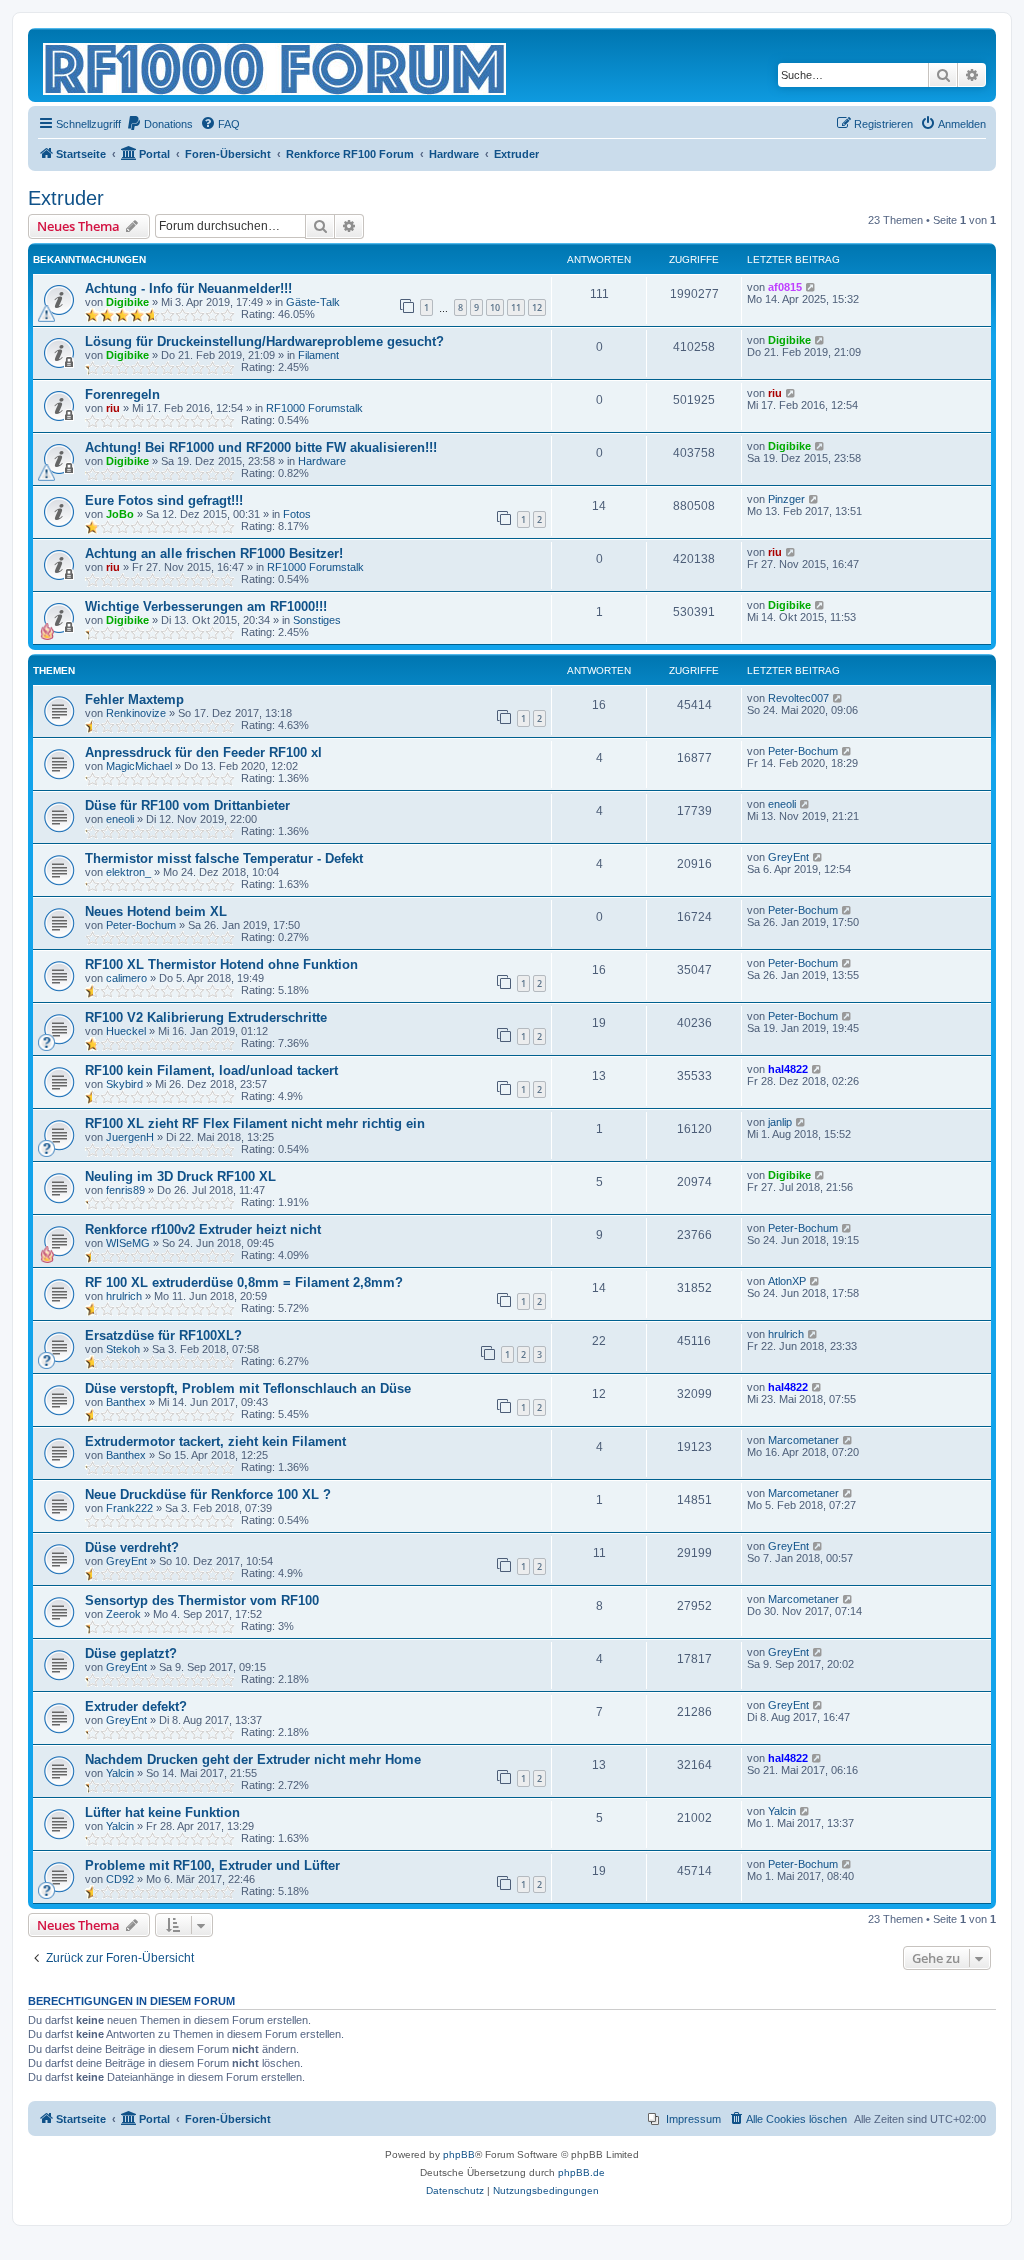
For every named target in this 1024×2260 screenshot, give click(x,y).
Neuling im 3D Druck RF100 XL (180, 1176)
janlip (780, 1122)
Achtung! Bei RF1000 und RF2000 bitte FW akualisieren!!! (261, 447)
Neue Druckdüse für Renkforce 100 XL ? (208, 1494)
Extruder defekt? (136, 1706)
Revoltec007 (798, 698)
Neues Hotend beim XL (156, 911)
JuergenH (130, 1137)
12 (537, 307)
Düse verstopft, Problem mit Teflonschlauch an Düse (248, 1388)
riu (113, 408)
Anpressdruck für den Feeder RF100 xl (203, 752)
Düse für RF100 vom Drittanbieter (187, 805)
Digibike (127, 302)
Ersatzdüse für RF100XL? (163, 1335)
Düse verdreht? (132, 1547)
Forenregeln (122, 394)
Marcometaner (803, 1440)
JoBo (120, 514)
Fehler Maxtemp (134, 699)
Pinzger (786, 499)
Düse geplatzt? (131, 1653)
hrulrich (124, 1296)
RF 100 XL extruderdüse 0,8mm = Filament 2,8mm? (244, 1282)
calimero (126, 978)
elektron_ (128, 872)
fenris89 (125, 1190)
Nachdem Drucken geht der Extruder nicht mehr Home (253, 1759)
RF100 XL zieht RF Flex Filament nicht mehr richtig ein (255, 1123)
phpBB (459, 2154)
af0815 (785, 287)
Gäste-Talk (313, 302)
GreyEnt (788, 857)
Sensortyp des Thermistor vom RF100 (202, 1600)
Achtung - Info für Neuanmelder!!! (188, 288)
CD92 (120, 1879)
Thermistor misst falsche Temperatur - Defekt (224, 858)
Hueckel (126, 1031)
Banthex (126, 1402)
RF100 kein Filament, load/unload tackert (211, 1070)
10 (495, 307)
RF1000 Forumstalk (314, 408)
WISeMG (128, 1243)
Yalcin (120, 1773)
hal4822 (788, 1069)
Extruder (66, 198)
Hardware (322, 461)
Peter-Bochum (803, 751)
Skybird (124, 1084)
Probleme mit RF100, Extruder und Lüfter (212, 1865)
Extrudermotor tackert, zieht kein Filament (215, 1441)
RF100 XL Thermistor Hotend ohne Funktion (221, 964)
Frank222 (129, 1508)
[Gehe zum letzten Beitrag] (811, 287)
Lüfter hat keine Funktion (162, 1812)
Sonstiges (317, 620)
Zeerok (123, 1614)
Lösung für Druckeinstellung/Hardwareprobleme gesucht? (264, 341)
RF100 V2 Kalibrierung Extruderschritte (206, 1017)
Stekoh (123, 1349)
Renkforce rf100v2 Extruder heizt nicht (203, 1229)
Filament (318, 355)
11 (516, 307)
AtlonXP (787, 1281)
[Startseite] (276, 65)
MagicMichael (139, 766)
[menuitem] (159, 124)
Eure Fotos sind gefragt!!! (164, 500)
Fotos (297, 514)
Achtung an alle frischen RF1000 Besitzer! (214, 553)
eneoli (120, 819)
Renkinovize (136, 713)
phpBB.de (581, 2172)
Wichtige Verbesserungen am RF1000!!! (206, 606)
